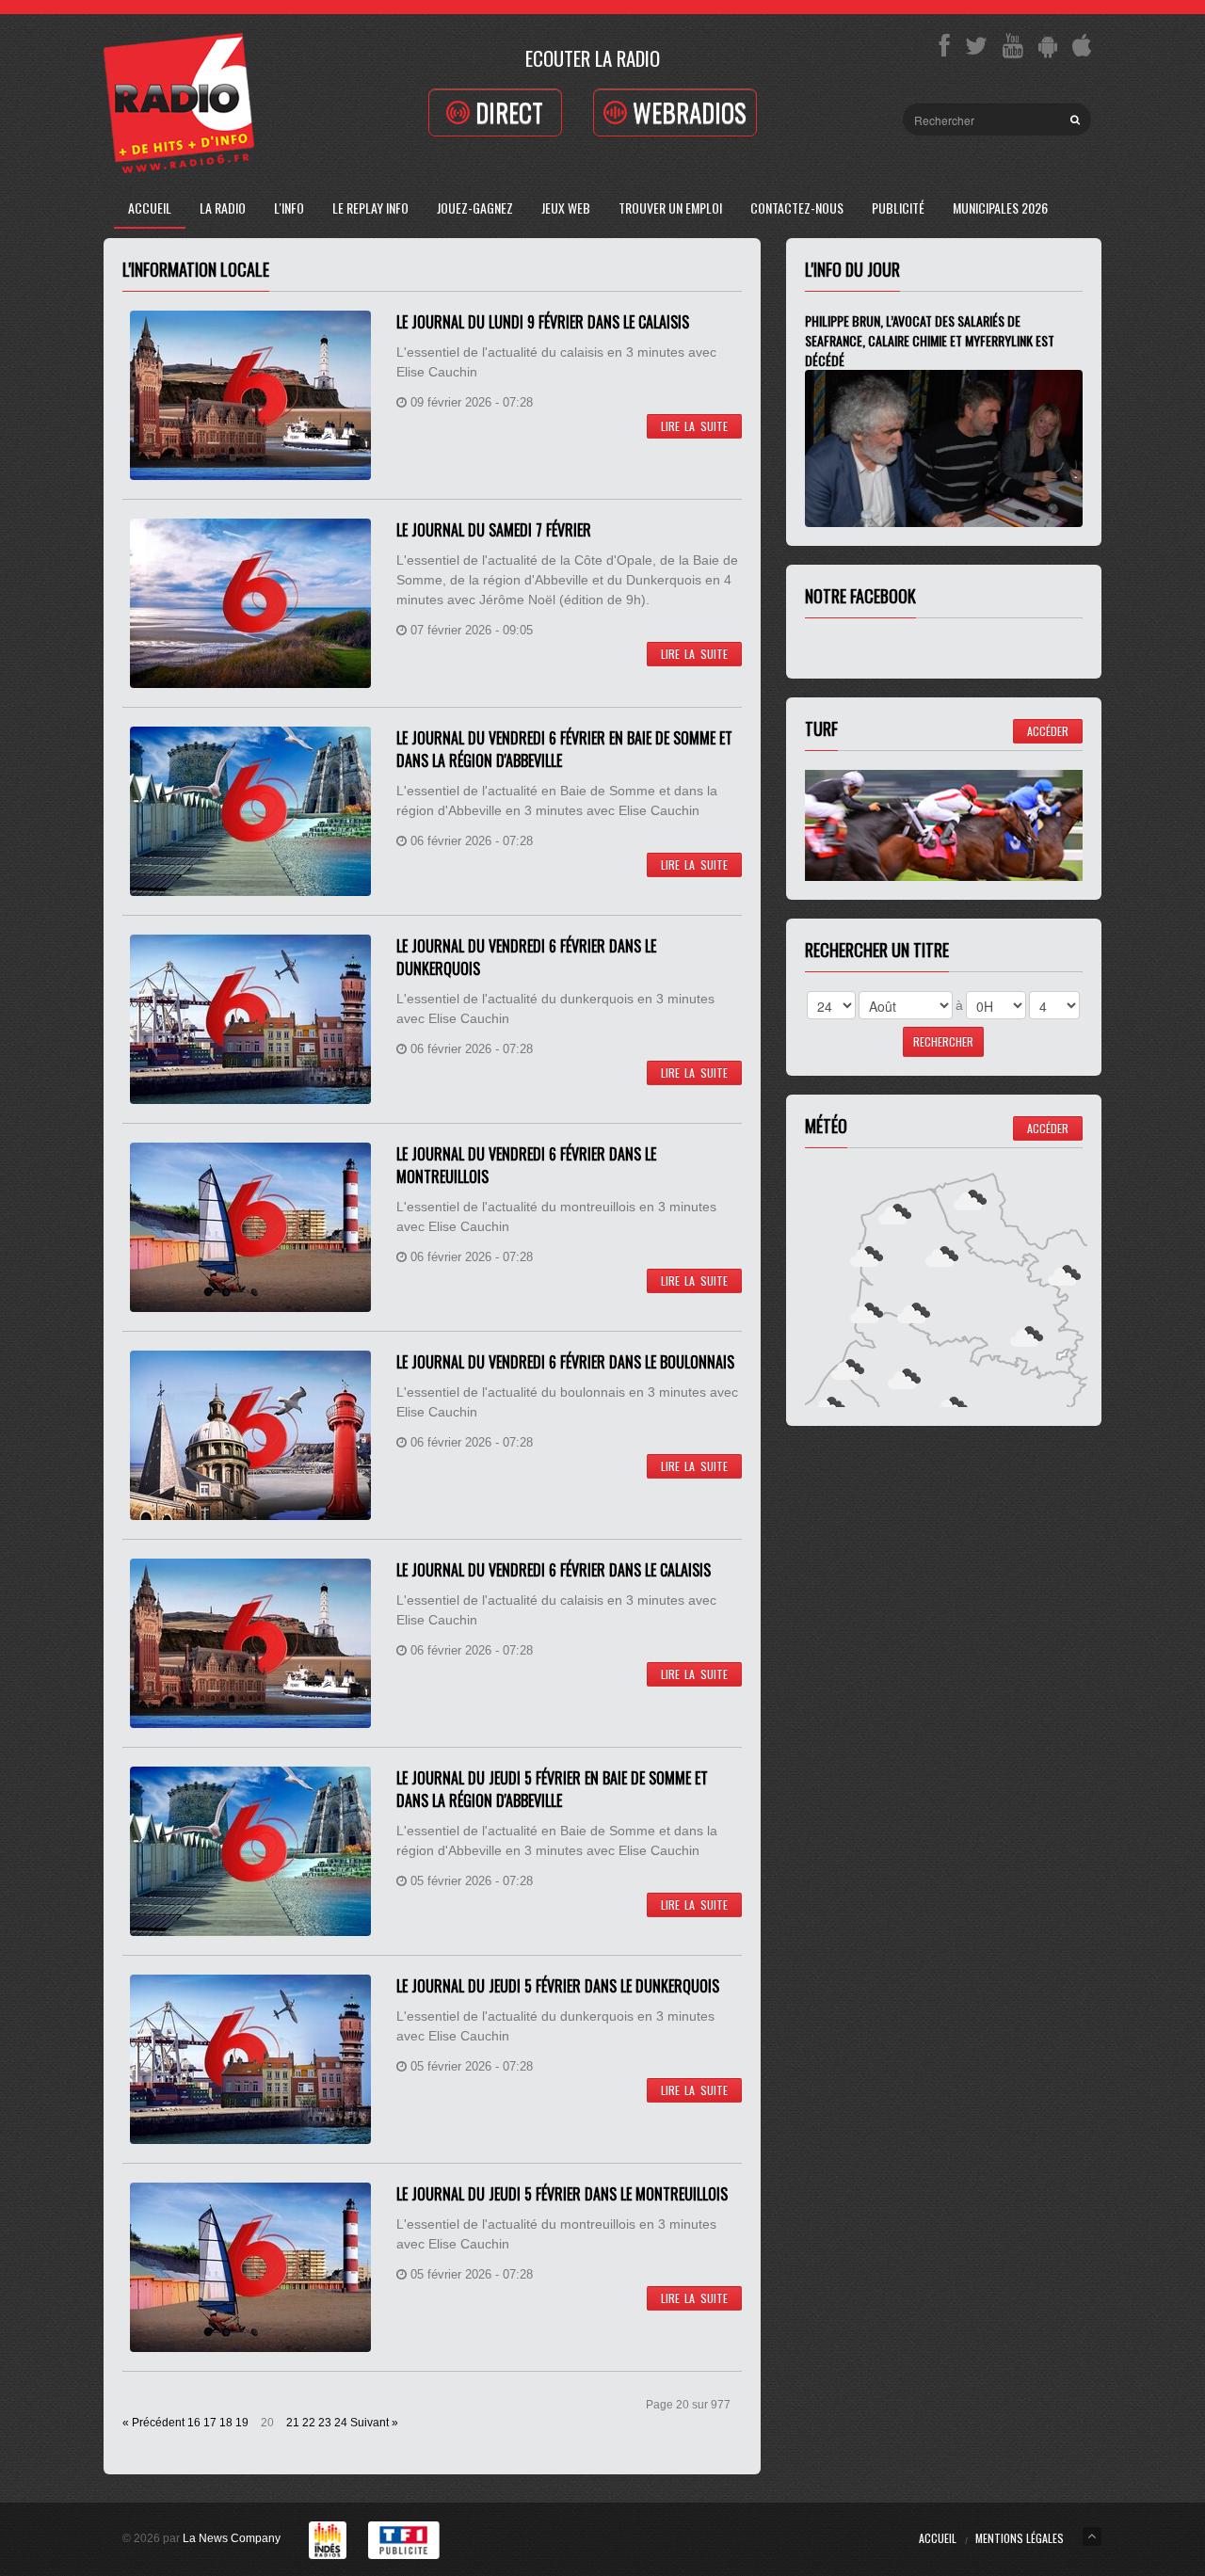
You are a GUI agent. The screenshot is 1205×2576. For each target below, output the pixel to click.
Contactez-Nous (797, 208)
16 (194, 2423)
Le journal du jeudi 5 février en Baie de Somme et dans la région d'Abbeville (552, 1789)
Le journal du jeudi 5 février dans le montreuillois (562, 2194)
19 (242, 2423)
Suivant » (374, 2423)
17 (210, 2423)
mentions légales (1020, 2538)
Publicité (898, 208)
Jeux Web (566, 208)
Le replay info (370, 208)
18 (226, 2423)
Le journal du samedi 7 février (494, 530)
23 (325, 2423)
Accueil (150, 208)
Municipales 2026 (1000, 208)
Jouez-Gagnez (475, 208)
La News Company (232, 2538)
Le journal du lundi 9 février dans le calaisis (543, 322)
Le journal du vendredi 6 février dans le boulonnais (565, 1362)
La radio (223, 208)
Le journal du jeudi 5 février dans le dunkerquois (558, 1986)
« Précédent (153, 2423)
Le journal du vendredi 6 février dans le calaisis (554, 1570)
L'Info (289, 208)
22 (309, 2423)
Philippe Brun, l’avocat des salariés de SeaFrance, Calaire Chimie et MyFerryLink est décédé (930, 340)
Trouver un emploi (670, 208)
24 (341, 2423)
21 (293, 2423)
